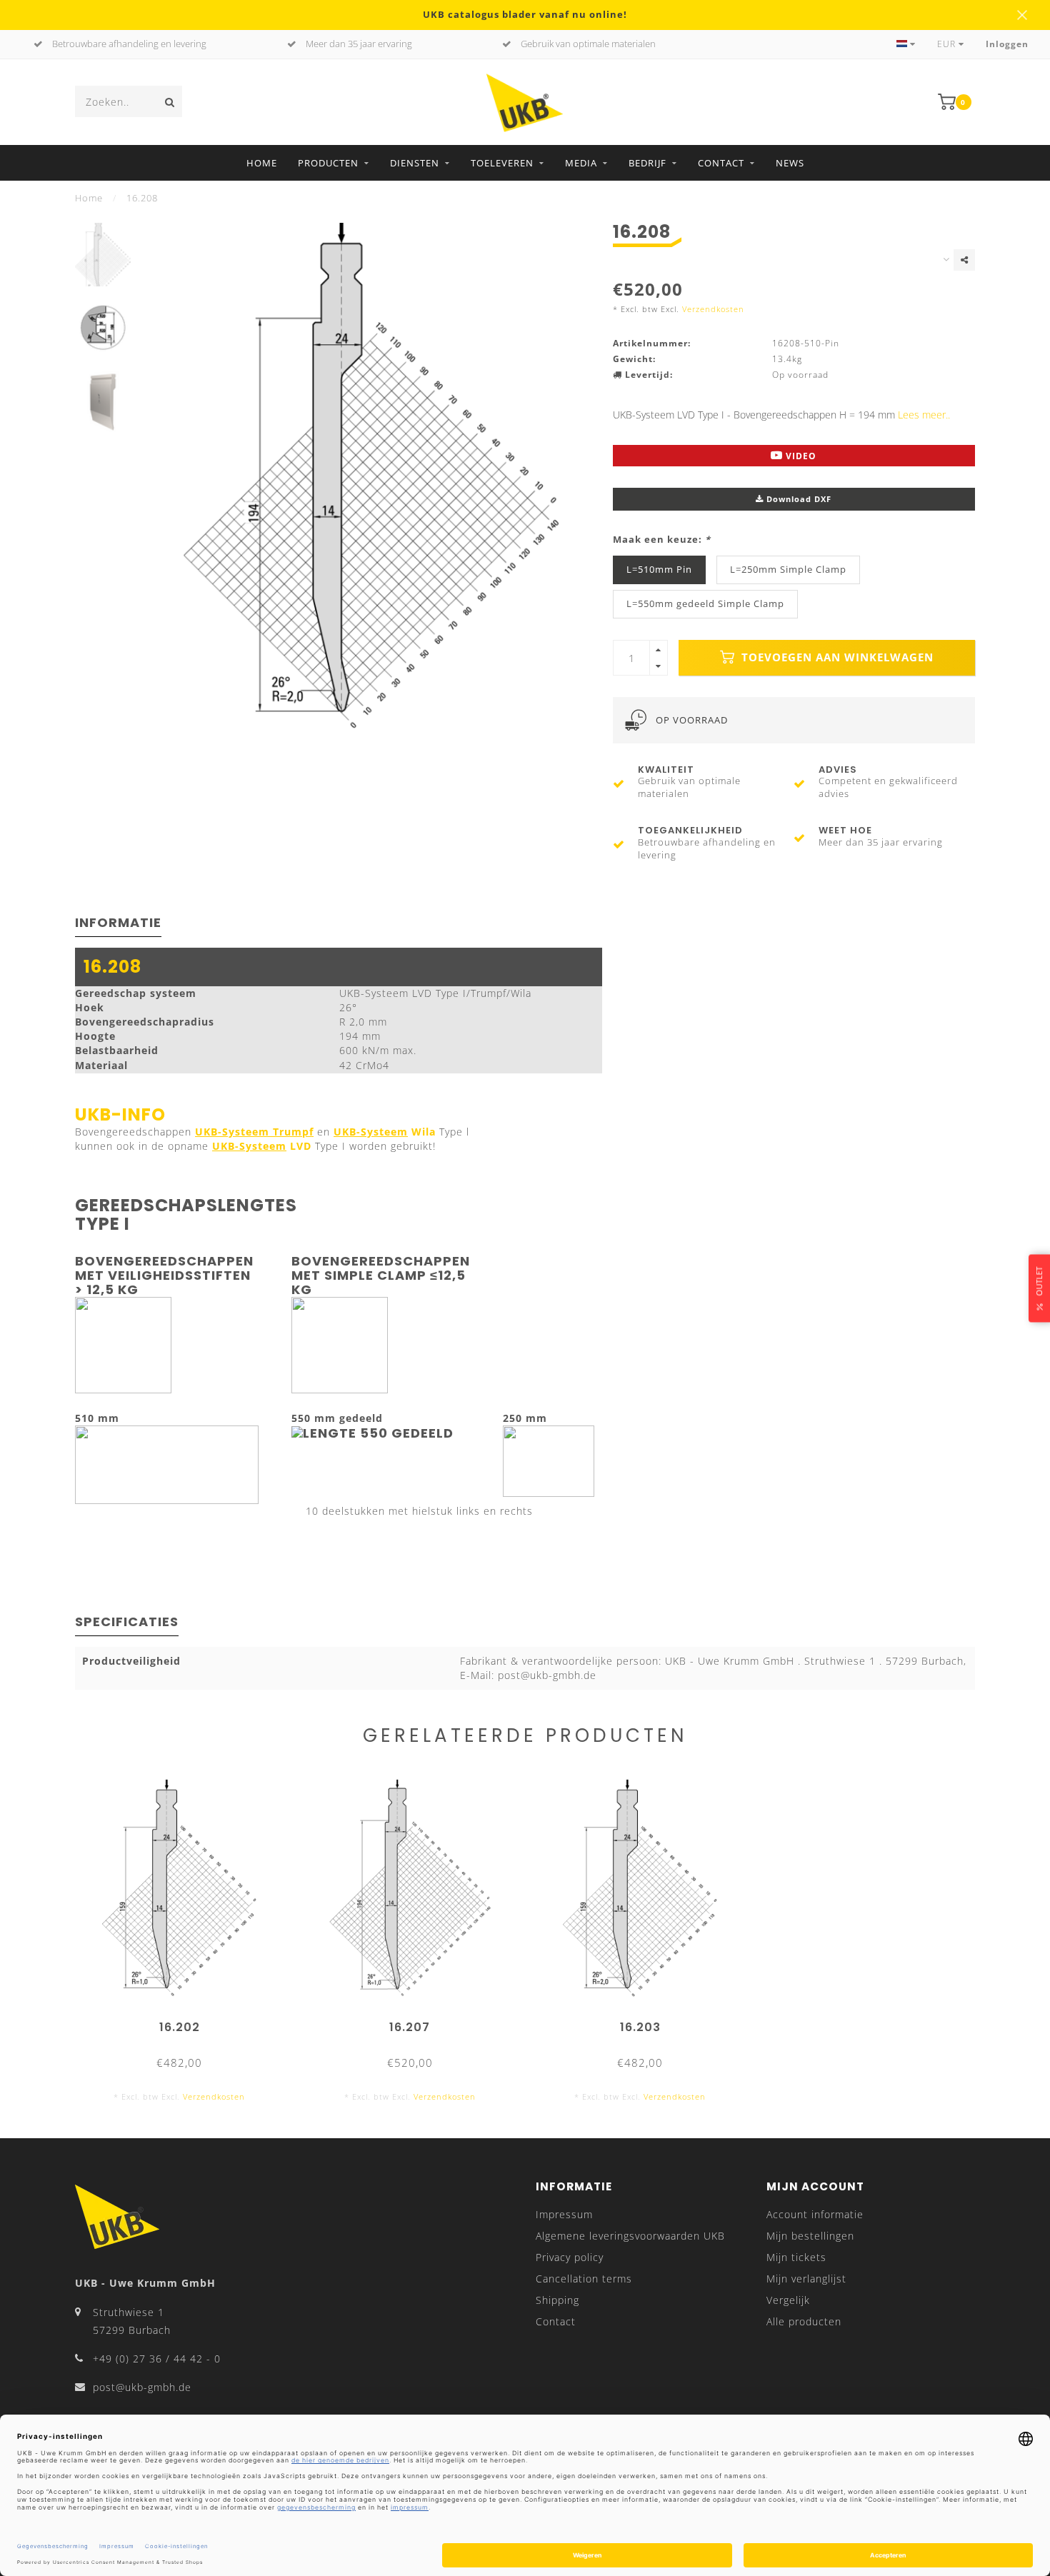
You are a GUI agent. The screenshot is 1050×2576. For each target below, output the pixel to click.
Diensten (415, 163)
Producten (328, 163)
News (790, 163)
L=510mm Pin (659, 570)
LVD (262, 1146)
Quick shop (186, 2022)
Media (581, 163)
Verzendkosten (713, 309)
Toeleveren (502, 163)
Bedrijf (647, 163)
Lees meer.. (924, 415)
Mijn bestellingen (810, 2236)
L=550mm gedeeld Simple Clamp (705, 604)
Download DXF (797, 499)
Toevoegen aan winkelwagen (836, 657)
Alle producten (804, 2321)
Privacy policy (570, 2257)
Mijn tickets (796, 2257)
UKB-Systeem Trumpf (254, 1132)
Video (800, 456)
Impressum (564, 2214)
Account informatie (815, 2214)
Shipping (557, 2300)
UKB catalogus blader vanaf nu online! (525, 15)
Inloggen (1007, 44)
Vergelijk (788, 2300)
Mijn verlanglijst (806, 2279)
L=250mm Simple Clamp (788, 570)
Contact (721, 163)
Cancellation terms (584, 2279)
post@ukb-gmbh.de (142, 2387)
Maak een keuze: (662, 540)
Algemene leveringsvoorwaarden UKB (630, 2236)
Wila (385, 1132)
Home (262, 163)
